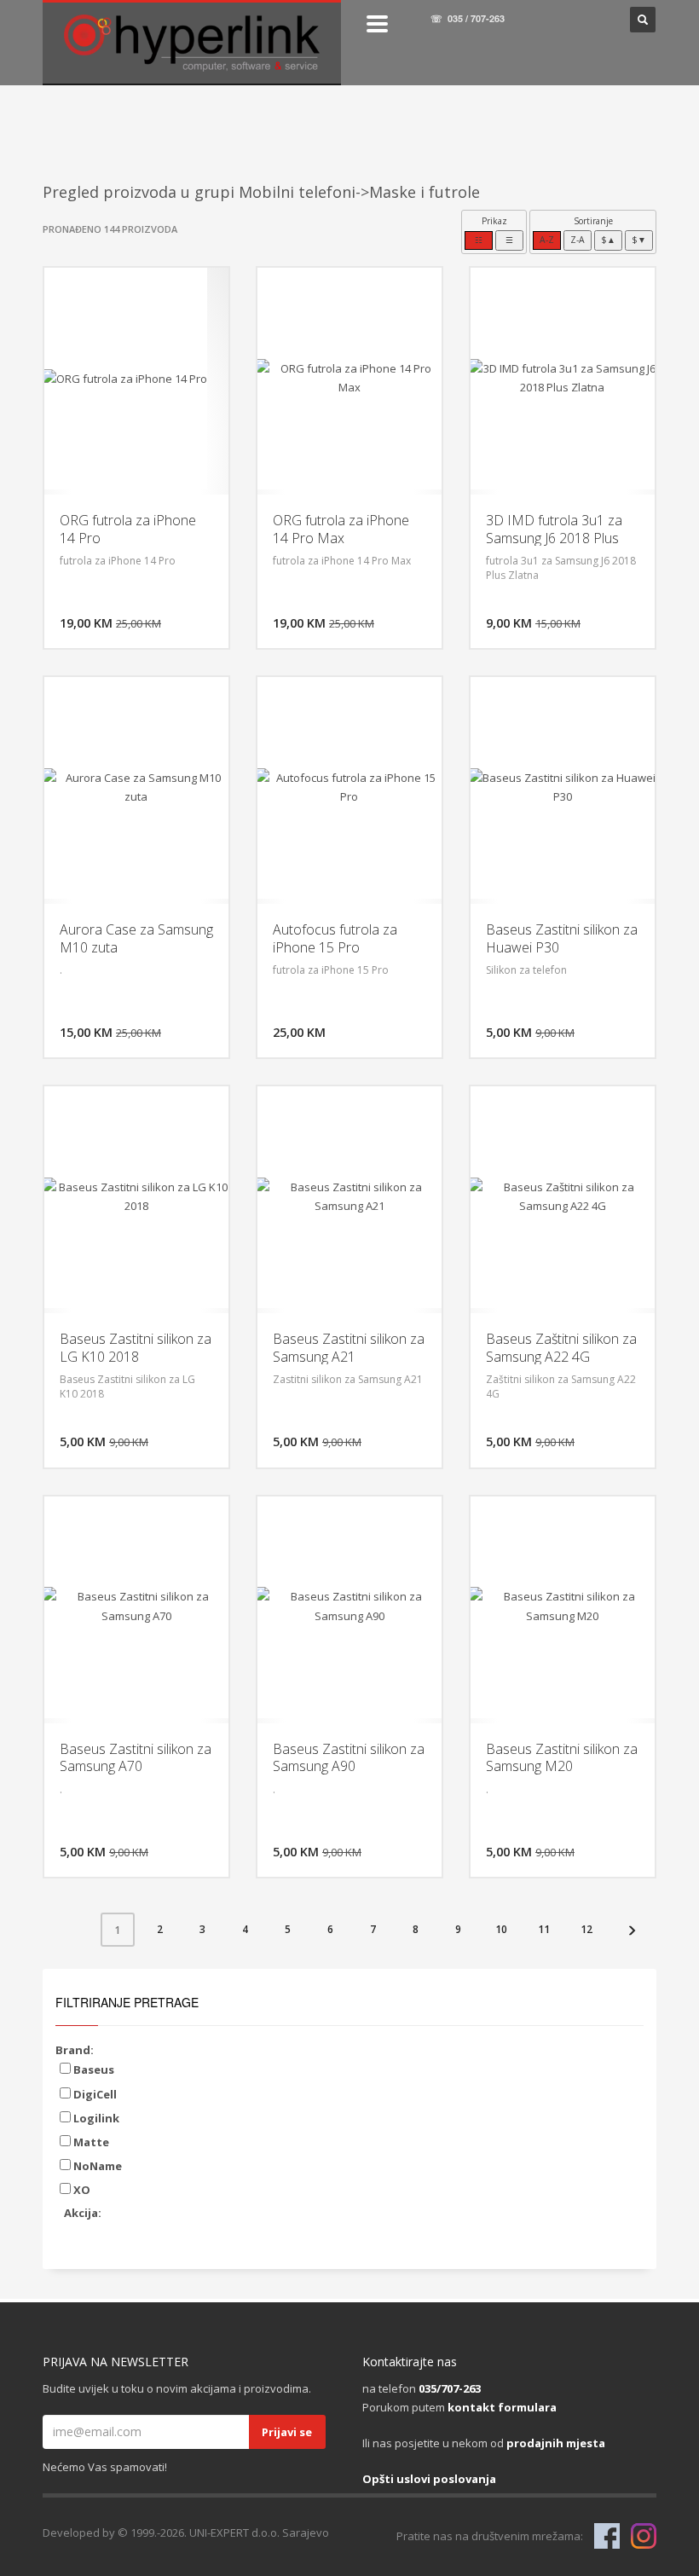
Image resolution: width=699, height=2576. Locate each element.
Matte (90, 2142)
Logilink (95, 2118)
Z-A (578, 240)
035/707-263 (450, 2388)
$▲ (608, 240)
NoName (96, 2166)
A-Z (547, 240)
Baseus (92, 2069)
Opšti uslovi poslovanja (429, 2479)
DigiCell (94, 2094)
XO (81, 2190)
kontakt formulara (502, 2407)
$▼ (639, 240)
